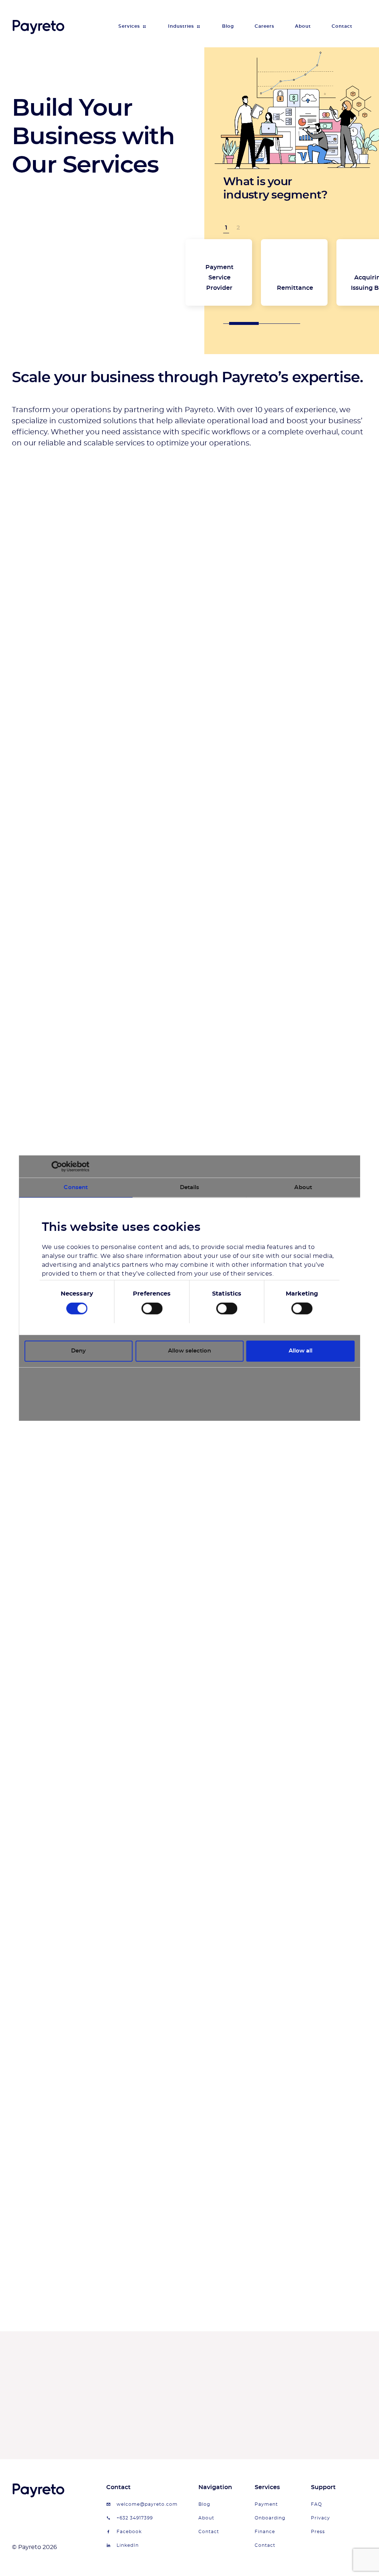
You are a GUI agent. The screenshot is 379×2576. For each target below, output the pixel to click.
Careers (264, 26)
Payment (266, 2504)
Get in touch (310, 2402)
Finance (265, 2532)
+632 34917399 (135, 2518)
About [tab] (303, 1187)
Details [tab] (190, 1187)
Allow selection (189, 1351)
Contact (342, 26)
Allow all (301, 1351)
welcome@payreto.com (147, 2504)
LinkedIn (128, 2545)
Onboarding (270, 2518)
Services (129, 26)
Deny (78, 1351)
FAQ (316, 2504)
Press (318, 2532)
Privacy (321, 2518)
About (303, 26)
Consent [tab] (76, 1187)
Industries (181, 26)
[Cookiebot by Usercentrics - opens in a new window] (57, 1166)
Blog (228, 26)
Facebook (129, 2532)
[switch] (152, 1309)
